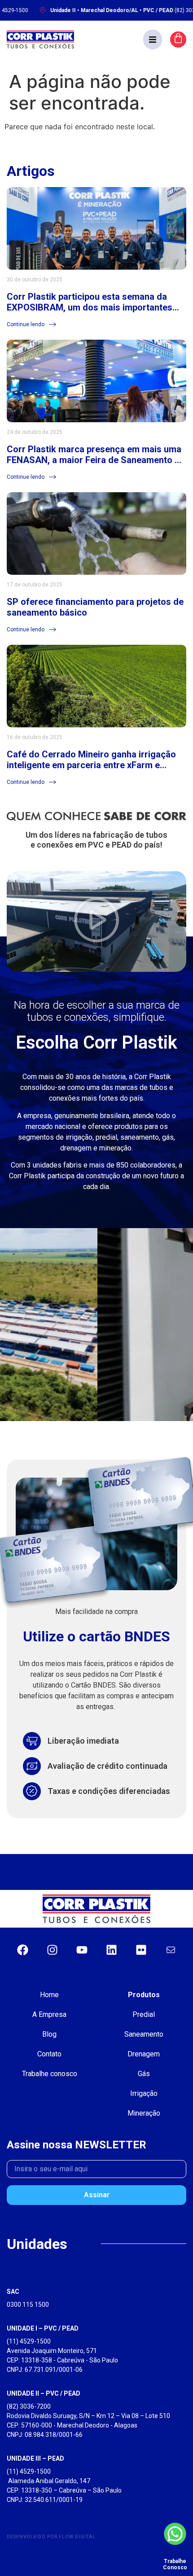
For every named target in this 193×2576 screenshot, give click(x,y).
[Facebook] (22, 1950)
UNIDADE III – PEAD (35, 2458)
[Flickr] (141, 1950)
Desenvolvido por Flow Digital (51, 2537)
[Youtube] (82, 1950)
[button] (153, 39)
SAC (13, 2292)
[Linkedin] (111, 1950)
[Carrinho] (178, 39)
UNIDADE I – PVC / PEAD (43, 2328)
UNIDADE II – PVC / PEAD (44, 2393)
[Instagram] (52, 1950)
